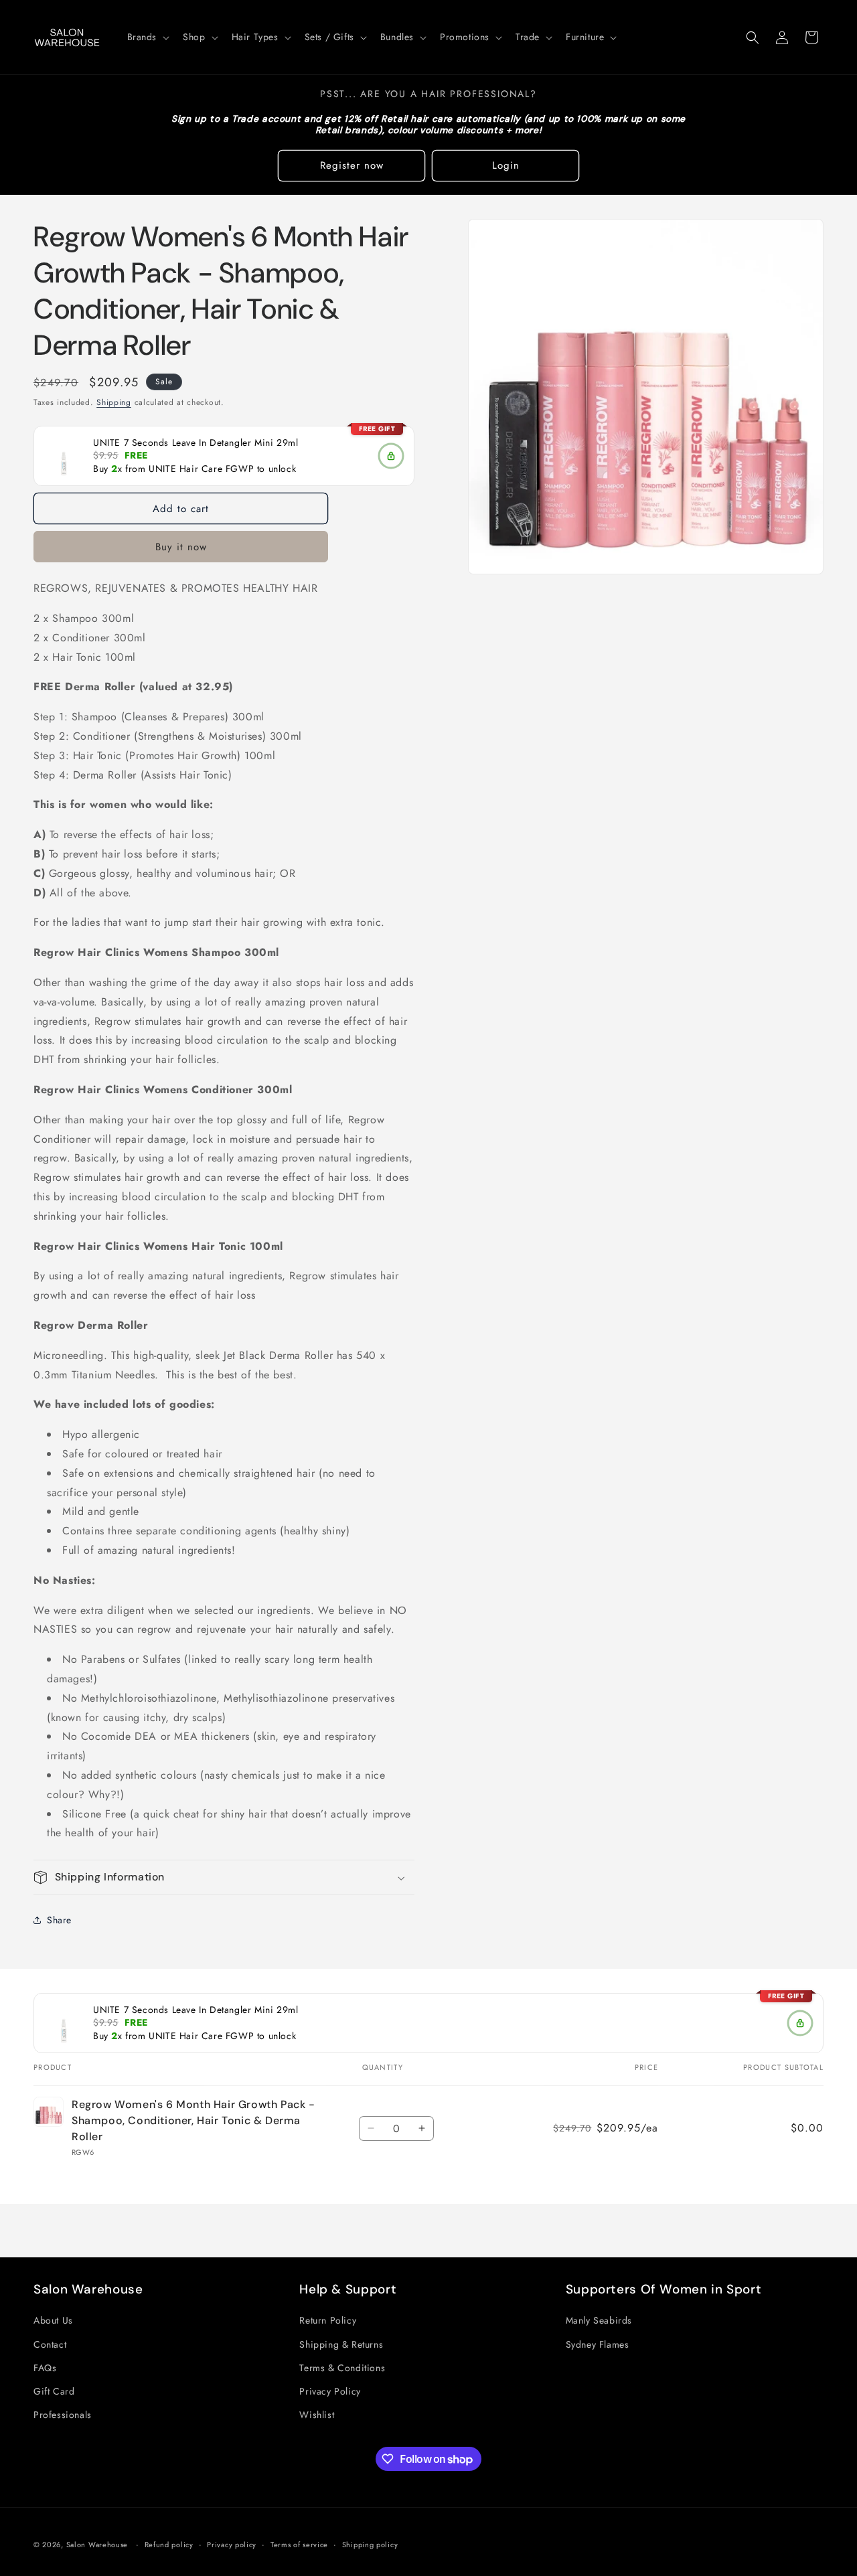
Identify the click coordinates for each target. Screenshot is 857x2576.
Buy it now (181, 547)
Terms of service (299, 2545)
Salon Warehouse (98, 2545)
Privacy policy (232, 2545)
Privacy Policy (330, 2391)
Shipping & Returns (341, 2344)
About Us (53, 2320)
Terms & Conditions (342, 2368)
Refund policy (169, 2545)
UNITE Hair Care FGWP (201, 469)
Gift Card (54, 2391)
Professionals (63, 2415)
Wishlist (317, 2415)
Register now (352, 165)
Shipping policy (370, 2545)
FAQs (45, 2368)
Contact (50, 2344)
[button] (147, 37)
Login (506, 165)
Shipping (114, 402)
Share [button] (59, 1920)
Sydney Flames (598, 2344)
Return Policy (328, 2320)
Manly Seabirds (599, 2320)
